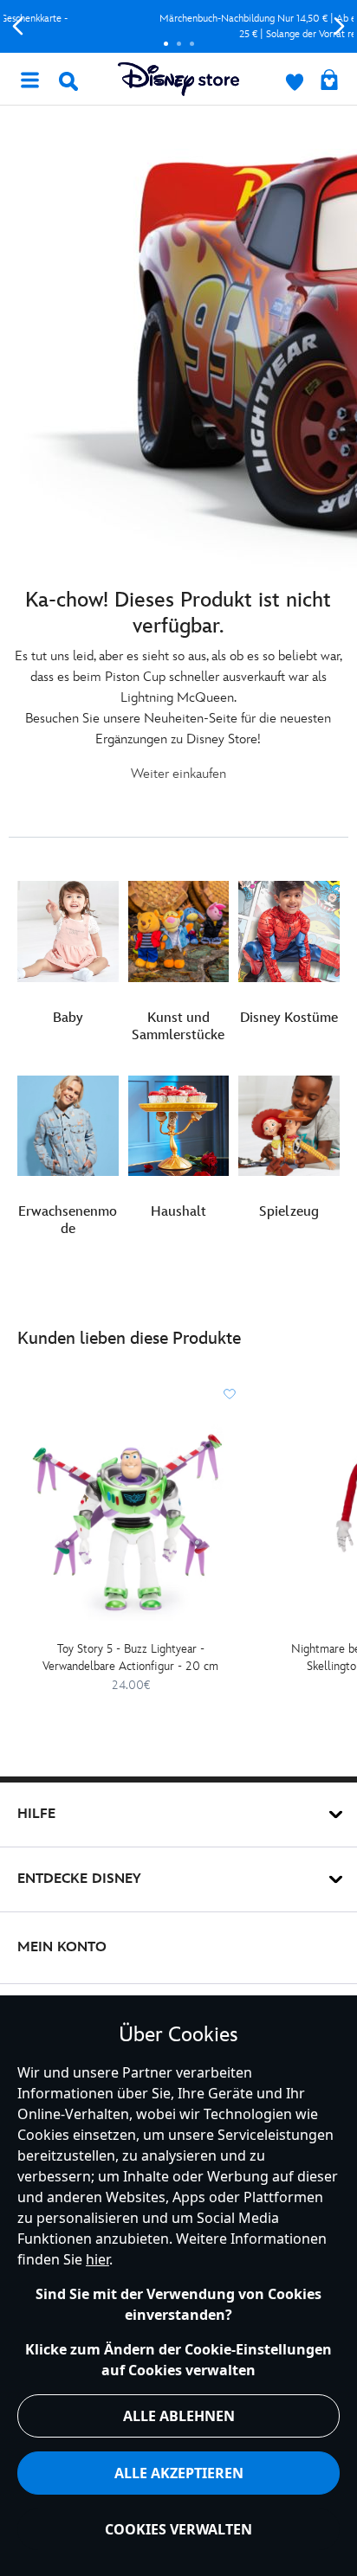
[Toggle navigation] (29, 79)
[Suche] (68, 81)
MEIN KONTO (62, 1947)
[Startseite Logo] (178, 79)
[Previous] (18, 26)
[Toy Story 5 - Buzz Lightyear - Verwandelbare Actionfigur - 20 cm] (130, 1522)
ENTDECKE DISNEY (79, 1879)
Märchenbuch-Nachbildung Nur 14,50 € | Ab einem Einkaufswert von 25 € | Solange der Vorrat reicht (179, 26)
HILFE (36, 1814)
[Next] (339, 26)
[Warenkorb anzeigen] (329, 81)
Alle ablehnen (179, 2416)
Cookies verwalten (178, 2529)
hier (97, 2259)
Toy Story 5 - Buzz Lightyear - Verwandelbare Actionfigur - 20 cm (130, 1657)
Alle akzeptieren (179, 2473)
